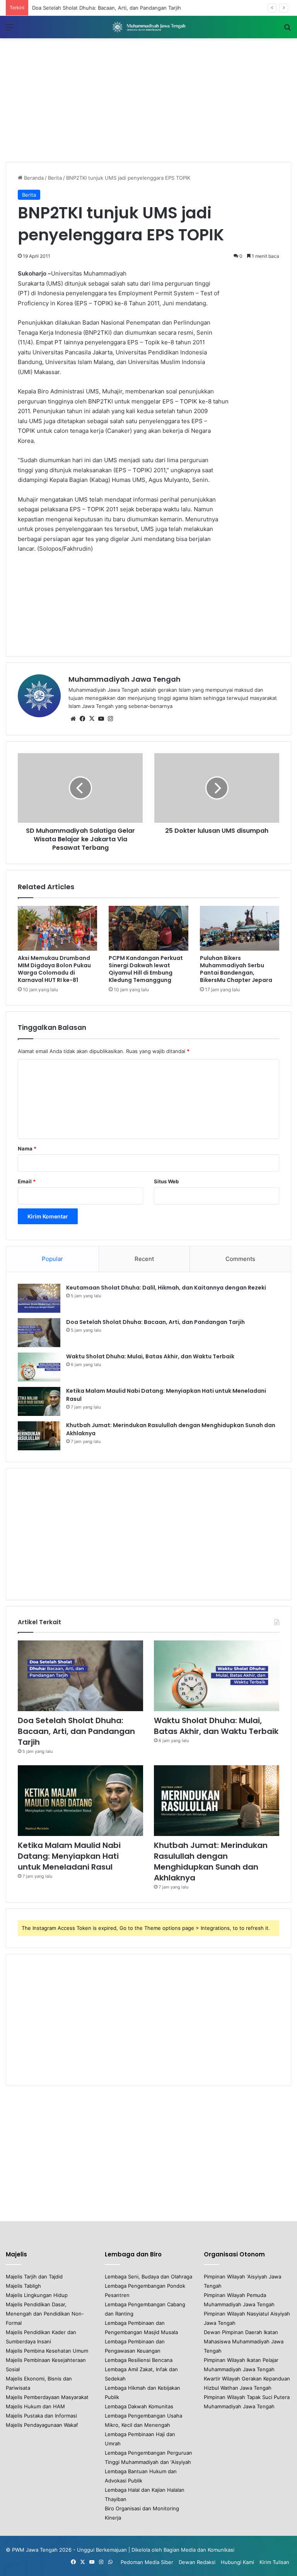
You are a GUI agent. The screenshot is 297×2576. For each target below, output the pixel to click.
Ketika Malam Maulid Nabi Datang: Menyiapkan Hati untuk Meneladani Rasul (69, 1856)
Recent (144, 1259)
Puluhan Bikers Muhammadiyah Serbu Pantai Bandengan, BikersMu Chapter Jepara (236, 969)
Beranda (33, 178)
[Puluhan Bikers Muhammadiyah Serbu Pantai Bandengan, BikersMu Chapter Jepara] (240, 928)
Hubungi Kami (237, 2562)
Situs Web (166, 1181)
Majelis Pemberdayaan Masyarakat (47, 2397)
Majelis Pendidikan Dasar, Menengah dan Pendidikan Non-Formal (45, 2314)
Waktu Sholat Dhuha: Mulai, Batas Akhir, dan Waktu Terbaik (103, 8)
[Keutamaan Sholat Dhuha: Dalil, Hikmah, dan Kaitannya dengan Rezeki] (39, 1298)
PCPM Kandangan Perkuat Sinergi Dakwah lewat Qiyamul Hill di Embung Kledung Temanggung (146, 969)
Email (27, 1181)
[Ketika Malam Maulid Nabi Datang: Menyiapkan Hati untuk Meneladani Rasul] (39, 1401)
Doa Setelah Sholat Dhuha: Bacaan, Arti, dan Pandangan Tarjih (155, 1322)
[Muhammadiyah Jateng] (148, 27)
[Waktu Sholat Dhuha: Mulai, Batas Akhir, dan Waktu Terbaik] (39, 1367)
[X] (92, 719)
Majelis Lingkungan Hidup (37, 2295)
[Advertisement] (148, 100)
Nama (27, 1148)
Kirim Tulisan (274, 2562)
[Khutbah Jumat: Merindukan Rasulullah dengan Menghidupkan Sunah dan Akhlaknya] (39, 1436)
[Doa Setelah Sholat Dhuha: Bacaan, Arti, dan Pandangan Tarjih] (39, 1333)
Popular (52, 1259)
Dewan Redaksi (197, 2562)
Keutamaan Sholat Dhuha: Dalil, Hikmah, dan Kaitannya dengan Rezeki (166, 1288)
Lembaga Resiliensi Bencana (139, 2360)
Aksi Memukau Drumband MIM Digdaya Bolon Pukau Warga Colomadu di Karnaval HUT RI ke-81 (54, 969)
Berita (55, 178)
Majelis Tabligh (23, 2286)
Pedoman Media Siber (147, 2562)
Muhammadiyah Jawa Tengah (125, 679)
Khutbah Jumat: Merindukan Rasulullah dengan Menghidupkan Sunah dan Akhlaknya (211, 1861)
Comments (240, 1259)
